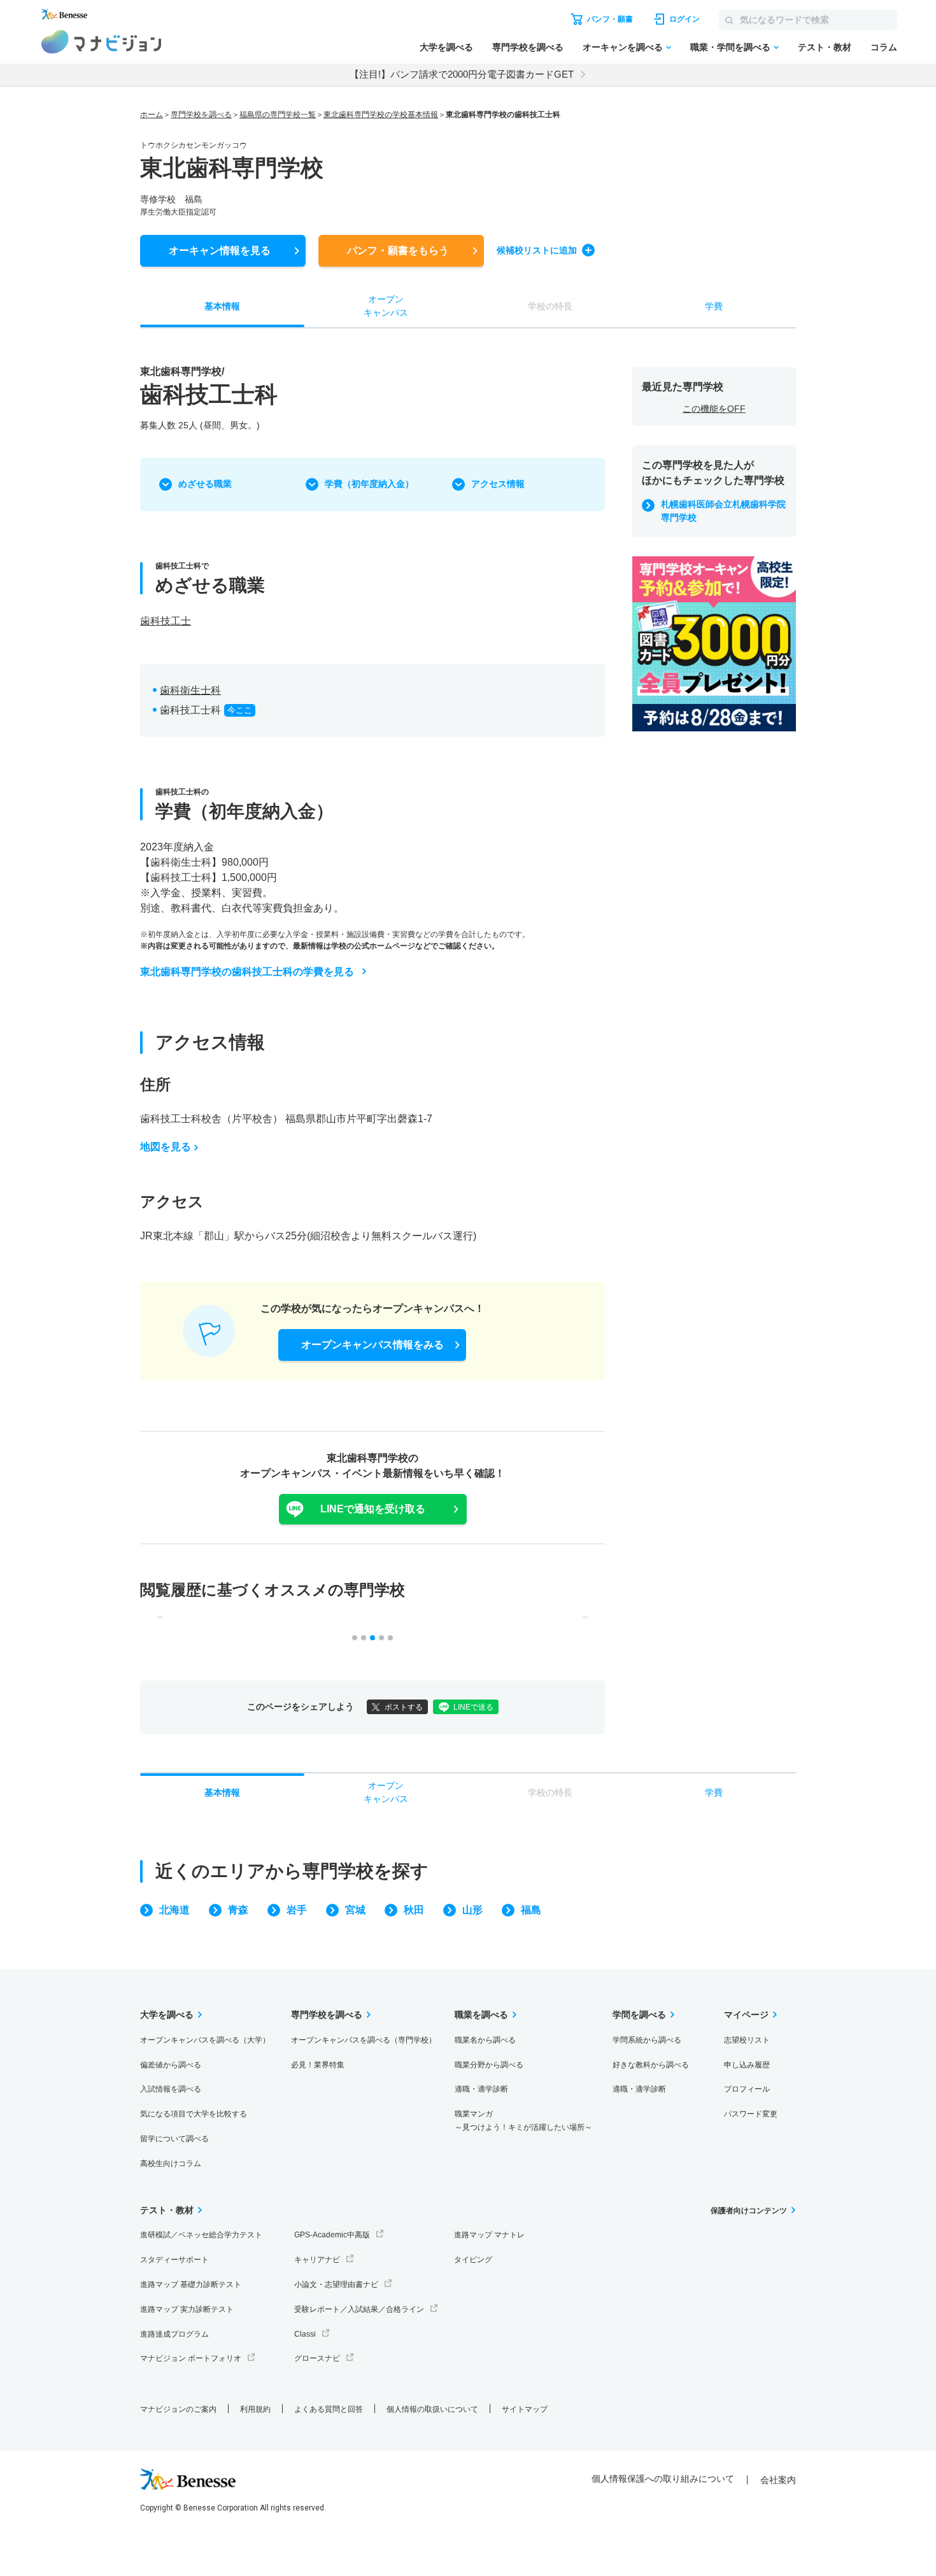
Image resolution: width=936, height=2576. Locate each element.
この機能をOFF (714, 409)
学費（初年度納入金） (369, 484)
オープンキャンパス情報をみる (372, 1345)
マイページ (746, 2015)
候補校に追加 (537, 250)
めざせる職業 (205, 484)
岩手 (297, 1910)
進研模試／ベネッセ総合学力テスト (201, 2235)
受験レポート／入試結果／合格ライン (359, 2309)
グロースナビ (317, 2358)
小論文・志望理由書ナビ (336, 2284)
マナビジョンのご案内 (178, 2409)
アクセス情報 (498, 484)
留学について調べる (174, 2139)
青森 (238, 1910)
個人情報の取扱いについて (432, 2409)
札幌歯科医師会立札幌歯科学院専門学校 (723, 511)
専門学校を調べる (528, 47)
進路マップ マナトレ (489, 2235)
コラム (884, 47)
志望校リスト (747, 2040)
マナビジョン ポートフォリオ (191, 2358)
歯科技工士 (166, 621)
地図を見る (166, 1147)
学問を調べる (639, 2015)
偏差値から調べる (171, 2065)
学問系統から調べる (647, 2040)
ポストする (404, 1707)
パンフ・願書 (398, 250)
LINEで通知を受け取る (373, 1509)
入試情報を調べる (171, 2089)
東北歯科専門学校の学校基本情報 (381, 115)
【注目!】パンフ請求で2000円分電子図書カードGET (462, 74)
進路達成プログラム (174, 2334)
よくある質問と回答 (329, 2409)
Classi (305, 2334)
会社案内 (778, 2480)
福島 (531, 1910)
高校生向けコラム (171, 2164)
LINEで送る (473, 1707)
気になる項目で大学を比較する (194, 2114)
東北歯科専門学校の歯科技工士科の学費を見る (247, 972)
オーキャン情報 (220, 250)
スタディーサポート (174, 2260)
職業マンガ (523, 2121)
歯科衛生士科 (190, 690)
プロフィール (747, 2089)
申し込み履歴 (747, 2065)
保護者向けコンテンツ (749, 2211)
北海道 (174, 1910)
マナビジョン (102, 42)
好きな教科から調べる (651, 2065)
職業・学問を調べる (730, 47)
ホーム (152, 115)
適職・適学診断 (481, 2089)
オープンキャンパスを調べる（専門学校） (364, 2040)
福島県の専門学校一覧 (278, 115)
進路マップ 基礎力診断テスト (191, 2284)
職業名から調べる (485, 2040)
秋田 (414, 1910)
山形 (472, 1910)
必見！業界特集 (318, 2065)
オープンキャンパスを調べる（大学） (205, 2040)
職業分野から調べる (489, 2065)
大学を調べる (446, 47)
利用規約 (255, 2409)
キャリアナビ (317, 2260)
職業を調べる (481, 2015)
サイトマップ (525, 2409)
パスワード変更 (751, 2114)
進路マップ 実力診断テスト (187, 2309)
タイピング (473, 2260)
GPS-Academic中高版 (332, 2235)
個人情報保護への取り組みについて (663, 2479)
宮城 (355, 1910)
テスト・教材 (825, 47)
